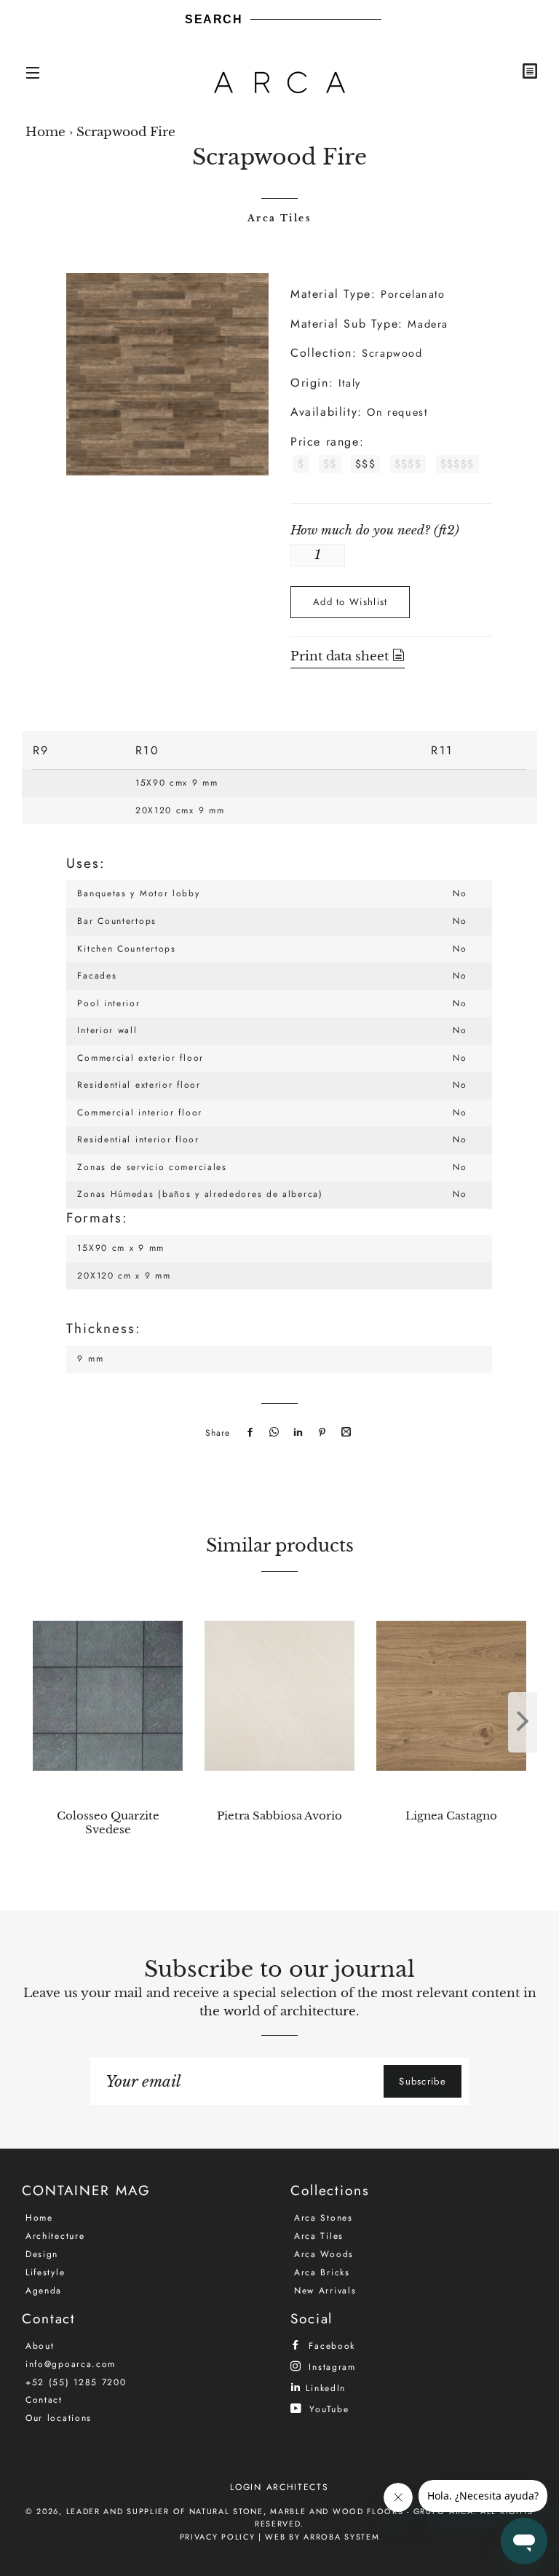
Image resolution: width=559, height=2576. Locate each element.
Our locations (59, 2418)
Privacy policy (218, 2537)
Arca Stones (324, 2218)
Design (42, 2254)
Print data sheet (341, 656)
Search (214, 19)
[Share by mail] (344, 1433)
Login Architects (279, 2487)
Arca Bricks (322, 2272)
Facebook (330, 2346)
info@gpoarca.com (71, 2364)
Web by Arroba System (322, 2537)
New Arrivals (325, 2291)
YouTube (327, 2409)
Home (45, 132)
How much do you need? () (375, 530)
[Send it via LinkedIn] (296, 1433)
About (40, 2346)
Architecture (55, 2236)
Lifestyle (45, 2272)
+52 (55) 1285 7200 (76, 2382)
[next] (523, 1722)
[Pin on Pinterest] (320, 1433)
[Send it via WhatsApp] (272, 1433)
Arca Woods (324, 2254)
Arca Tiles (279, 218)
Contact (44, 2400)
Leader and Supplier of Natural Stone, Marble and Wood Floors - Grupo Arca (270, 2511)
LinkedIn (324, 2388)
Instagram (330, 2367)
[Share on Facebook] (248, 1433)
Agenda (44, 2291)
